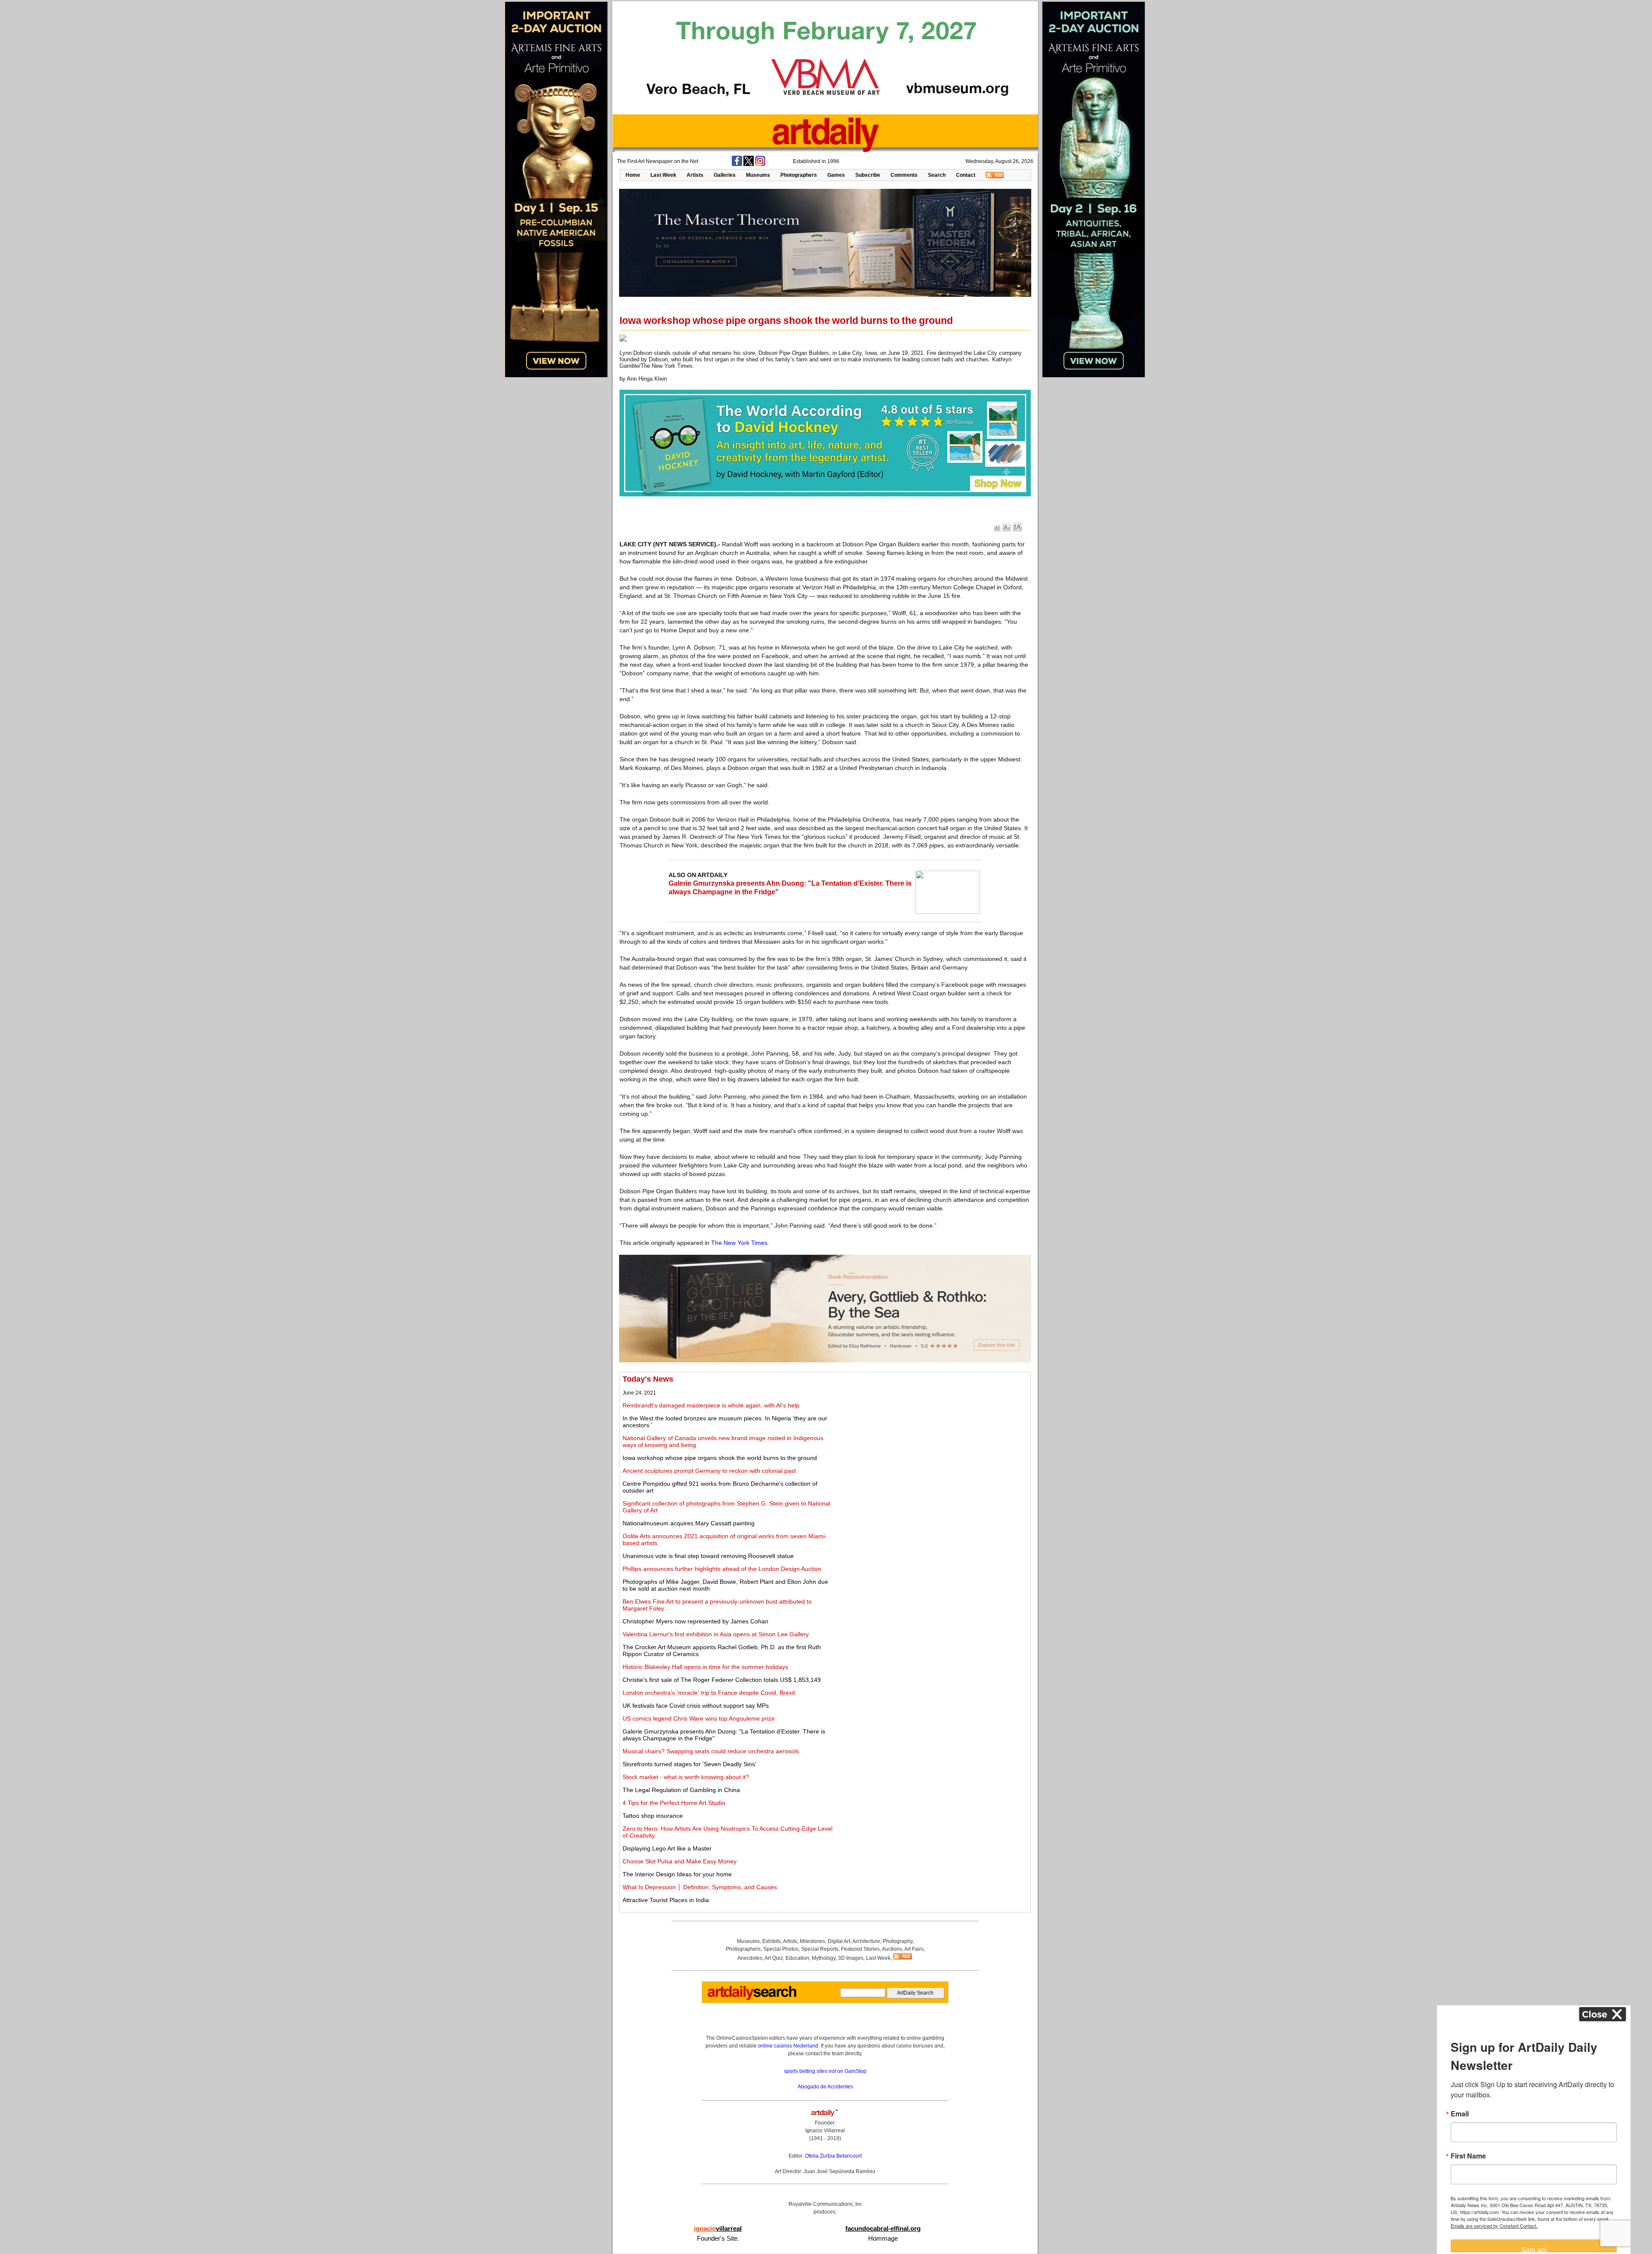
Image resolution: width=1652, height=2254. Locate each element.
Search (937, 175)
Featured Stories (860, 1949)
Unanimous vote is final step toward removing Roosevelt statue (708, 1556)
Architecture (866, 1941)
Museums (758, 175)
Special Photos (781, 1949)
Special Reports (820, 1949)
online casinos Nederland (788, 2046)
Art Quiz (774, 1958)
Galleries (725, 175)
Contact (966, 175)
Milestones (812, 1941)
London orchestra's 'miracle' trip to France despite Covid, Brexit (709, 1693)
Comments (904, 175)
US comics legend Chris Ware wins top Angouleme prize (699, 1718)
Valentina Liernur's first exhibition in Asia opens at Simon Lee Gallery (716, 1634)
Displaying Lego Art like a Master (667, 1848)
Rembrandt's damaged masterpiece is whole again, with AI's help (711, 1405)
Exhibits (772, 1941)
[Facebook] (737, 164)
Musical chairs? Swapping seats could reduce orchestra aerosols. (712, 1751)
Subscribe (868, 175)
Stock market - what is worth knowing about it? (686, 1777)
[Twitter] (749, 164)
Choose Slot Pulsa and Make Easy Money (680, 1861)
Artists (695, 175)
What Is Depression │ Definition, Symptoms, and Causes (700, 1887)
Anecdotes (750, 1958)
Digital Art (839, 1941)
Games (836, 175)
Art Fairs (914, 1949)
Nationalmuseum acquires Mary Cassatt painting (689, 1523)
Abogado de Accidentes (825, 2087)
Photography (898, 1941)
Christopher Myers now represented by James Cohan (695, 1621)
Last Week (663, 175)
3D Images (851, 1958)
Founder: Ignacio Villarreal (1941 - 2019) (825, 2131)
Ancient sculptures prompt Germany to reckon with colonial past (709, 1471)
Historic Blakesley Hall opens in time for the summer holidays (705, 1667)
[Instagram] (760, 164)
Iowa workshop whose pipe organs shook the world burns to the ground (720, 1458)
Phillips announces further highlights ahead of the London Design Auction (722, 1569)
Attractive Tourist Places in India (666, 1900)
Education (797, 1958)
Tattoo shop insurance (653, 1816)
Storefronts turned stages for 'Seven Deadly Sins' (689, 1764)
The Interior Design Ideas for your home (677, 1874)
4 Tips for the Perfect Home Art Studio (674, 1803)
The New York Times (739, 1243)
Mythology (824, 1958)
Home (633, 175)
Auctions (892, 1949)
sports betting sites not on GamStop (825, 2071)
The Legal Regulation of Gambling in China (681, 1790)
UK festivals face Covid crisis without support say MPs (696, 1706)
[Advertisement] (932, 1435)
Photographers (799, 175)
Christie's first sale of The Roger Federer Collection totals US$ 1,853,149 (722, 1680)
